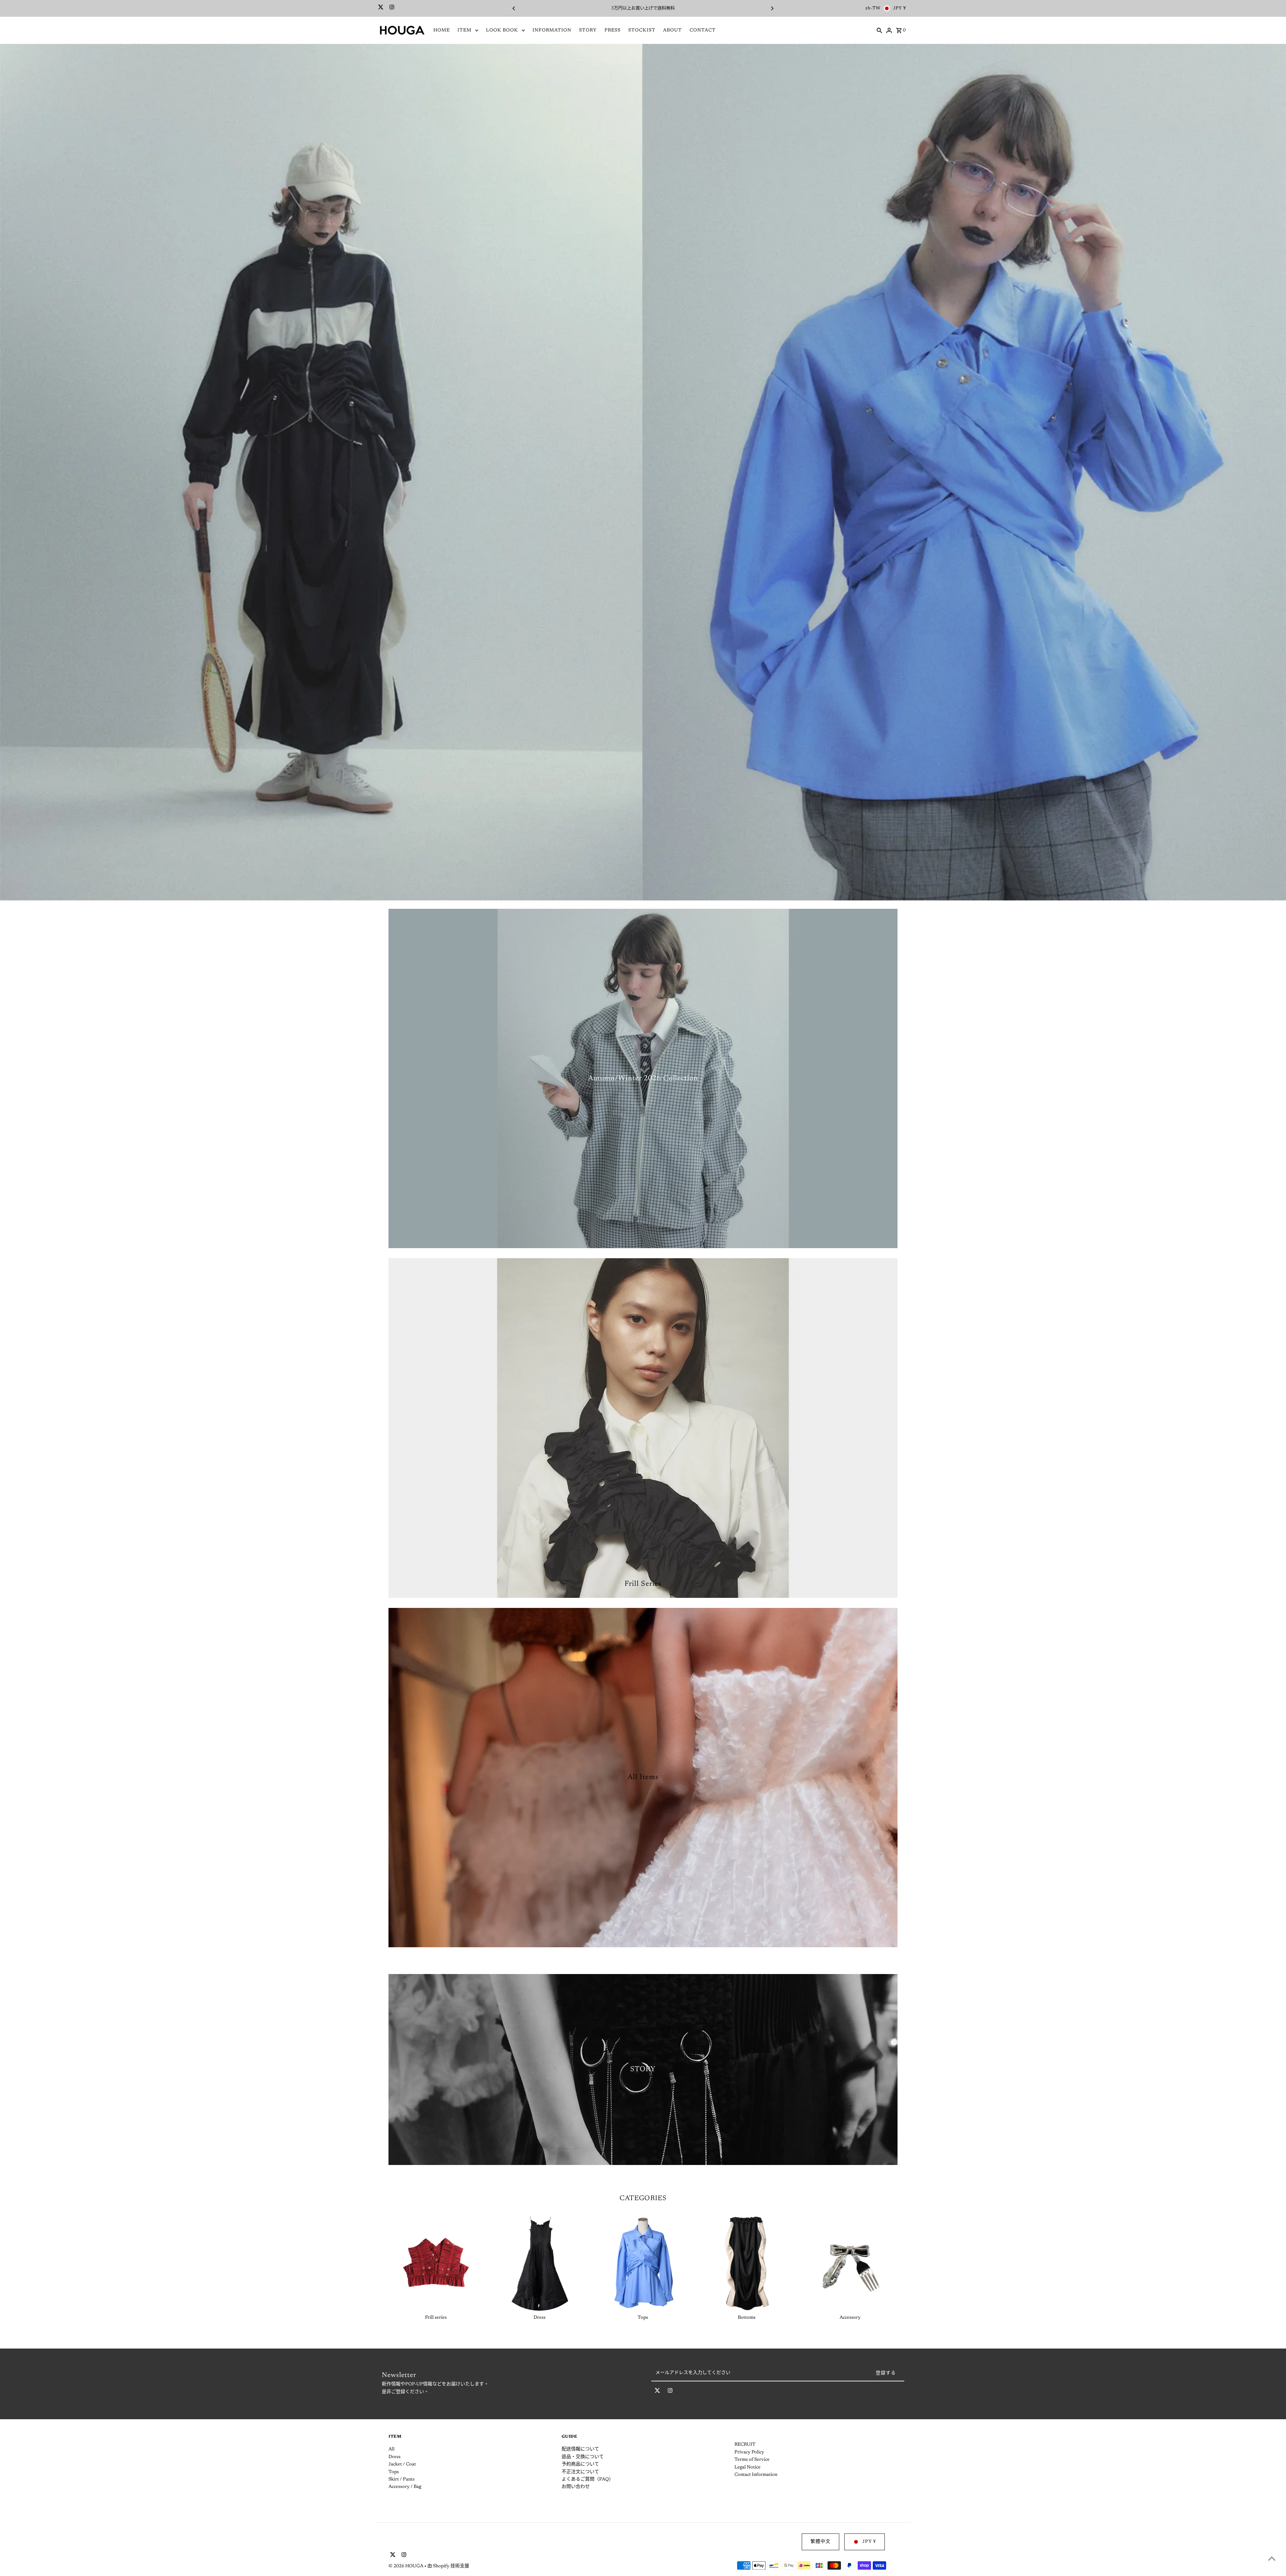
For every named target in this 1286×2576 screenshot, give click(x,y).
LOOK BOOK (502, 30)
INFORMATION (552, 30)
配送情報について (580, 2449)
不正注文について (580, 2472)
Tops (394, 2472)
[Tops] (643, 2263)
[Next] (772, 8)
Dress (395, 2457)
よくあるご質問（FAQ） (588, 2480)
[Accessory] (850, 2263)
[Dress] (540, 2263)
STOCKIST (642, 30)
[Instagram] (391, 8)
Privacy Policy (749, 2452)
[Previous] (514, 8)
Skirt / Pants (402, 2480)
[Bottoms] (746, 2263)
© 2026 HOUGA (406, 2566)
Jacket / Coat (402, 2464)
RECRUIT (745, 2445)
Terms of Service (752, 2460)
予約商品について (580, 2464)
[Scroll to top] (1272, 2558)
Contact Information (756, 2475)
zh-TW (873, 8)
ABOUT (672, 30)
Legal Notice (747, 2467)
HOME (442, 30)
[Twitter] (380, 8)
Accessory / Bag (405, 2487)
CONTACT (703, 30)
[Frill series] (436, 2263)
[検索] (879, 30)
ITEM (465, 30)
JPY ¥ (900, 8)
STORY (588, 30)
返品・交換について (583, 2457)
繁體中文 (820, 2542)
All (391, 2449)
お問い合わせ (576, 2487)
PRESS (613, 30)
